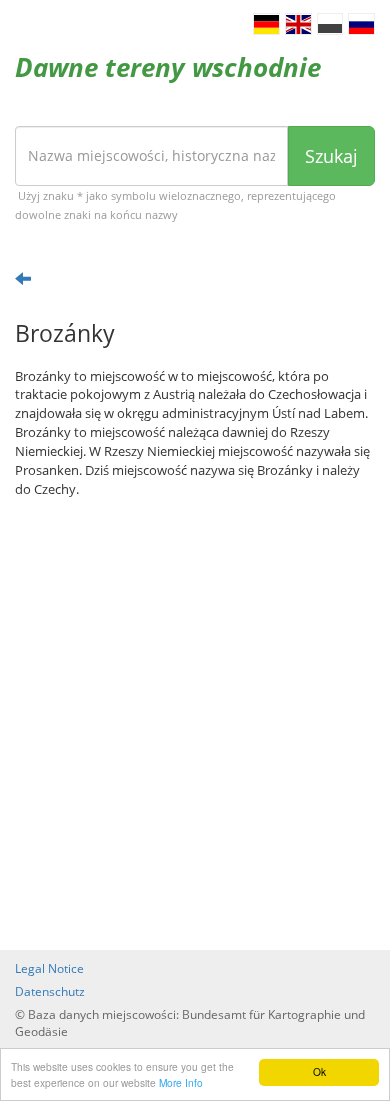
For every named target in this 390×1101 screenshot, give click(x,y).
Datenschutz (50, 991)
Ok (319, 1071)
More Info (181, 1082)
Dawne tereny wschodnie (168, 67)
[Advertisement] (195, 724)
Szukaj (331, 156)
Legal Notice (49, 968)
